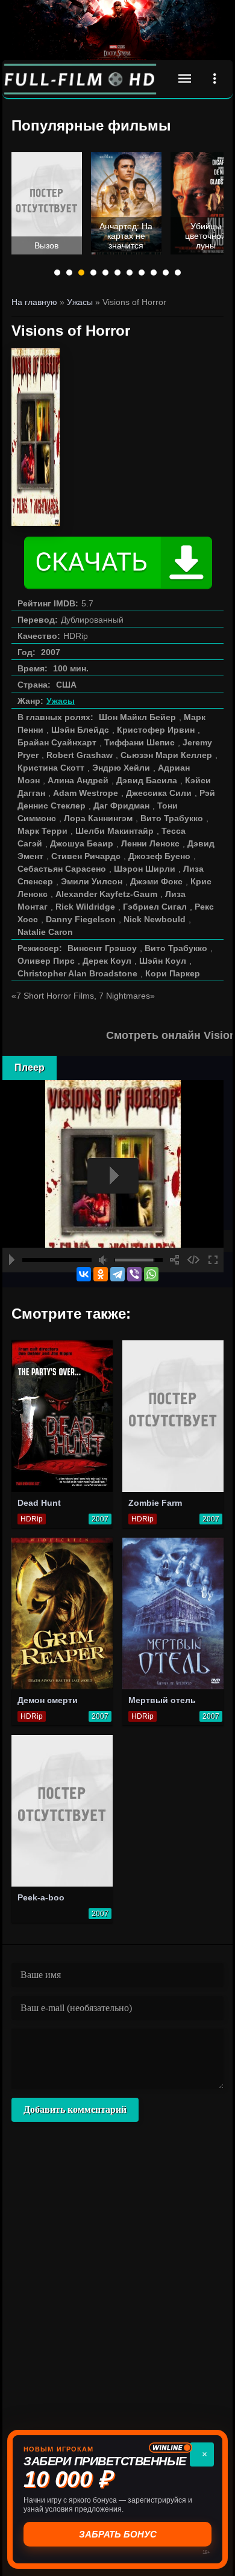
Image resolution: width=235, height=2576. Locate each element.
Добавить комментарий (75, 2109)
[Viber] (134, 1274)
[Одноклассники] (101, 1274)
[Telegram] (117, 1274)
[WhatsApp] (151, 1274)
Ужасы (61, 701)
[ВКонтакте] (84, 1274)
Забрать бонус (118, 2534)
